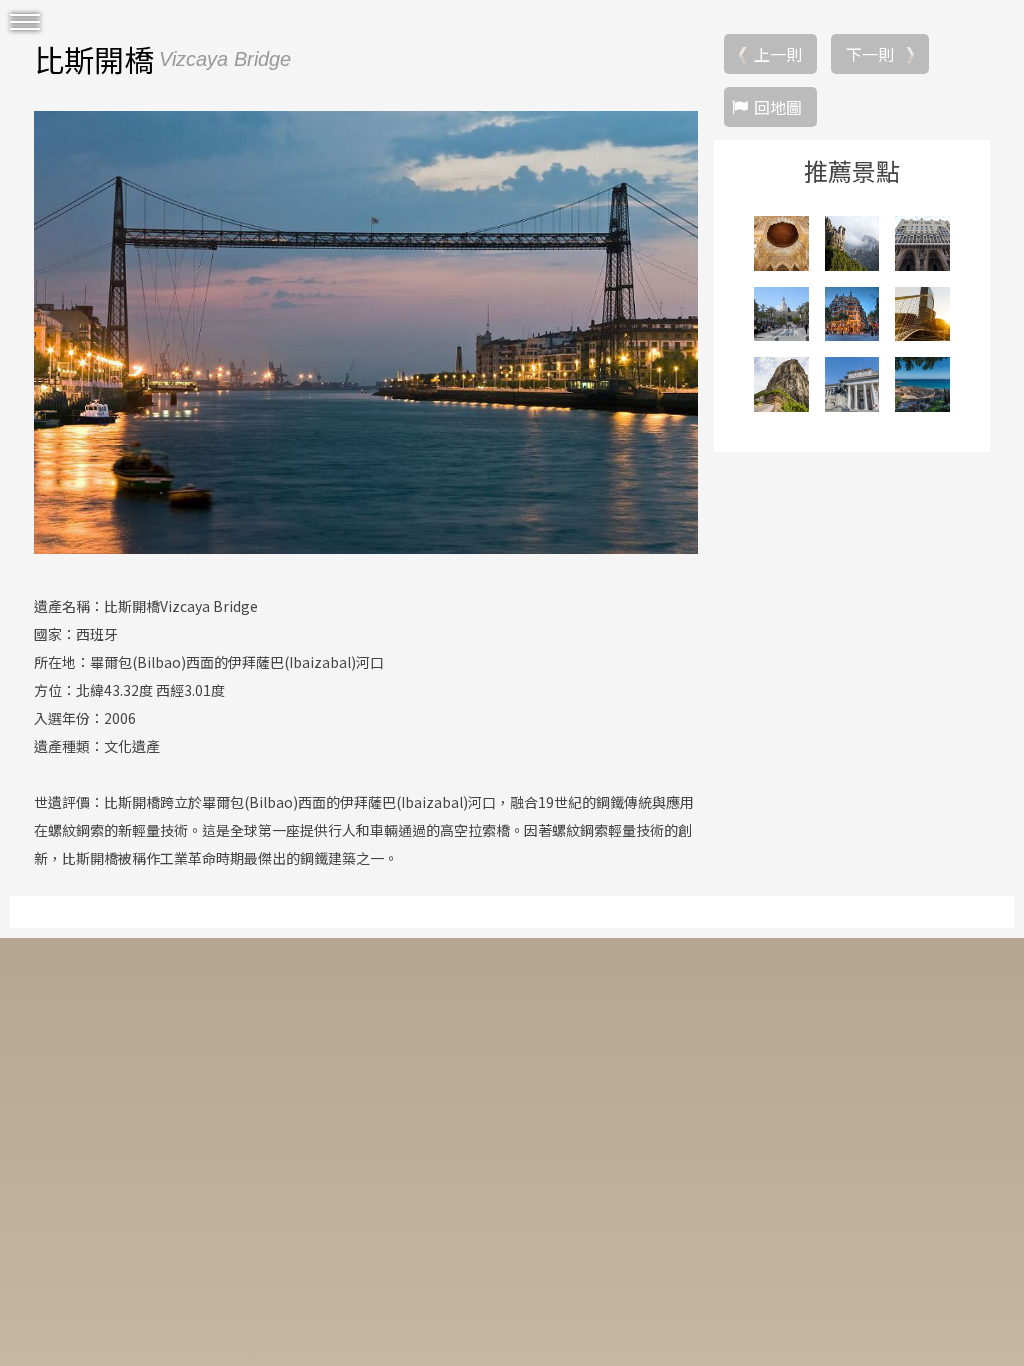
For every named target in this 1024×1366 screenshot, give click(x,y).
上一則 (778, 54)
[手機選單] (25, 22)
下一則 (870, 54)
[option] (366, 332)
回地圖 (778, 107)
